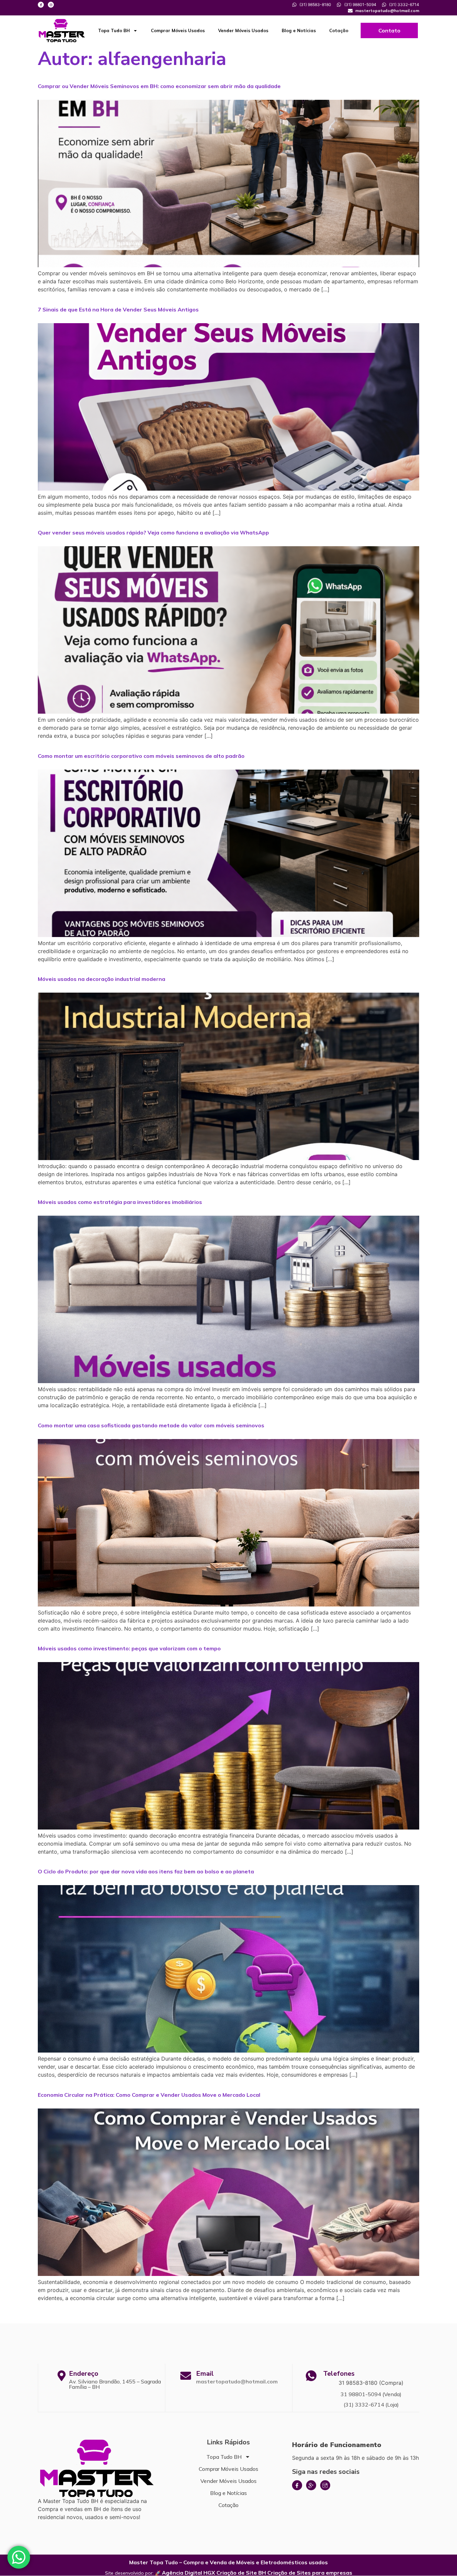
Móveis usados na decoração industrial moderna (102, 979)
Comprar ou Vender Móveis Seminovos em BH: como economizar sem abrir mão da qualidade (159, 86)
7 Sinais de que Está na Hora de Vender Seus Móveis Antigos (118, 309)
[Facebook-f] (41, 5)
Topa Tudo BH (114, 30)
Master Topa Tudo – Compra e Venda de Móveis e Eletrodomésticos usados (229, 2562)
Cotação (339, 30)
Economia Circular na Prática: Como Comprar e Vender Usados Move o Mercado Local (149, 2095)
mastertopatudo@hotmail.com (237, 2381)
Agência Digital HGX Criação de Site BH (214, 2573)
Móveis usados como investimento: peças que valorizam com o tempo (129, 1648)
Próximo (405, 2313)
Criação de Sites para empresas (310, 2573)
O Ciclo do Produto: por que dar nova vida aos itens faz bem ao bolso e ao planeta (146, 1871)
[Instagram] (51, 5)
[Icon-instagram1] (325, 2485)
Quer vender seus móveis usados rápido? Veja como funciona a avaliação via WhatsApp (153, 532)
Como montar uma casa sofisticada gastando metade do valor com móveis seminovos (151, 1425)
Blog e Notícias (299, 30)
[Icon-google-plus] (311, 2485)
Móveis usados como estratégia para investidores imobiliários (120, 1202)
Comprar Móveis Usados (178, 30)
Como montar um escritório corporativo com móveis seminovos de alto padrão (141, 756)
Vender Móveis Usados (243, 30)
